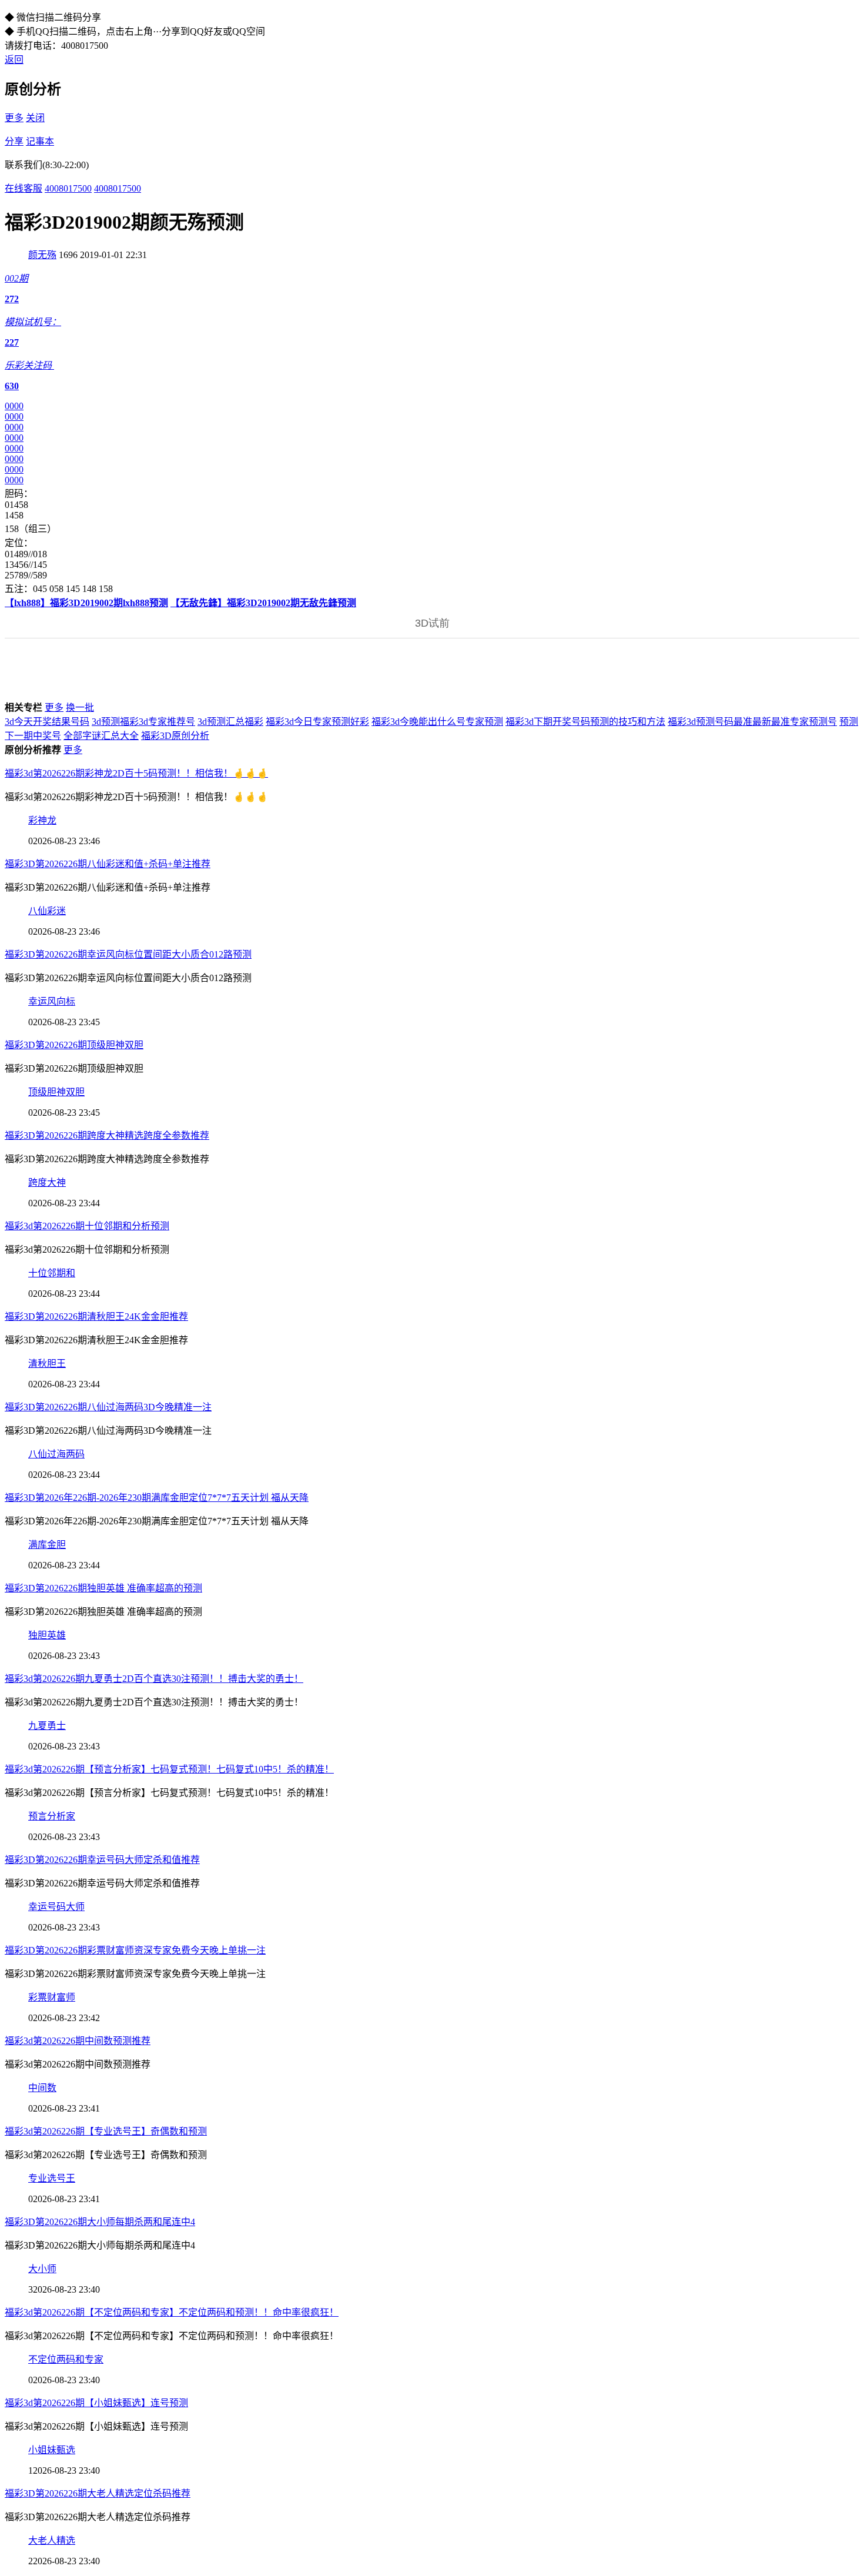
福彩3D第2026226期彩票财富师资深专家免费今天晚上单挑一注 (135, 1950)
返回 (14, 60)
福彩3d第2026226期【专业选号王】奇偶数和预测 (106, 2131)
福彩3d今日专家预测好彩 (317, 722)
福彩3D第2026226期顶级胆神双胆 (74, 1045)
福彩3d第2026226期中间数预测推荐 (78, 2041)
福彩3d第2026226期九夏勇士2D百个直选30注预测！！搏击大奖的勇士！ (154, 1679)
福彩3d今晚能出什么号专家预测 (437, 722)
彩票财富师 (52, 1997)
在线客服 (24, 188)
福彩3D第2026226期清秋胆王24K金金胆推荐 (96, 1317)
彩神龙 (42, 820)
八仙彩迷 (47, 911)
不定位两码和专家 (66, 2359)
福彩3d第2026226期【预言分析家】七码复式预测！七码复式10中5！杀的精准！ (169, 1769)
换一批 (80, 707)
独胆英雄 (47, 1635)
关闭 (35, 118)
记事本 (40, 141)
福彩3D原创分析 (175, 736)
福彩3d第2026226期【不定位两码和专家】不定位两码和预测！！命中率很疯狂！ (172, 2312)
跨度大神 (47, 1182)
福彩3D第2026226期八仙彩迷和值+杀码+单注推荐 (108, 864)
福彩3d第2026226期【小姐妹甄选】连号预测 (96, 2403)
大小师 (42, 2269)
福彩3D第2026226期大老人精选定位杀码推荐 (98, 2493)
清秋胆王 (47, 1364)
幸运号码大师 (56, 1907)
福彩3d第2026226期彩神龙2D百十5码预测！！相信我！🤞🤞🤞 (136, 773)
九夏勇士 (47, 1726)
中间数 (42, 2088)
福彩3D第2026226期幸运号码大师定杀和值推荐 (102, 1860)
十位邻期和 (52, 1273)
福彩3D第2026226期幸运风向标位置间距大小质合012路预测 (128, 954)
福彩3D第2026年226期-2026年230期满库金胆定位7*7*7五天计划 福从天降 (157, 1498)
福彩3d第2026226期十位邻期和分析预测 (87, 1226)
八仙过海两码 (56, 1454)
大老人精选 (52, 2540)
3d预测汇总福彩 (230, 722)
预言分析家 (52, 1816)
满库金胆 (47, 1545)
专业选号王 (52, 2178)
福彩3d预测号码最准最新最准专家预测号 (752, 722)
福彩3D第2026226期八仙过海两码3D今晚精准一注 (108, 1407)
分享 (14, 141)
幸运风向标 (52, 1001)
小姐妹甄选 (52, 2450)
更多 (14, 118)
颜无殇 (42, 255)
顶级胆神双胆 (56, 1092)
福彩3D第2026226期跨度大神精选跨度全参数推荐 (107, 1135)
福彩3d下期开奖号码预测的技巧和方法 (585, 722)
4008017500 (68, 188)
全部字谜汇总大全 (101, 736)
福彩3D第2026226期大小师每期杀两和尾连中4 (100, 2222)
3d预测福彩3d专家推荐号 (143, 722)
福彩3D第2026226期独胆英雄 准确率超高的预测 (103, 1588)
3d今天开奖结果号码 (47, 722)
